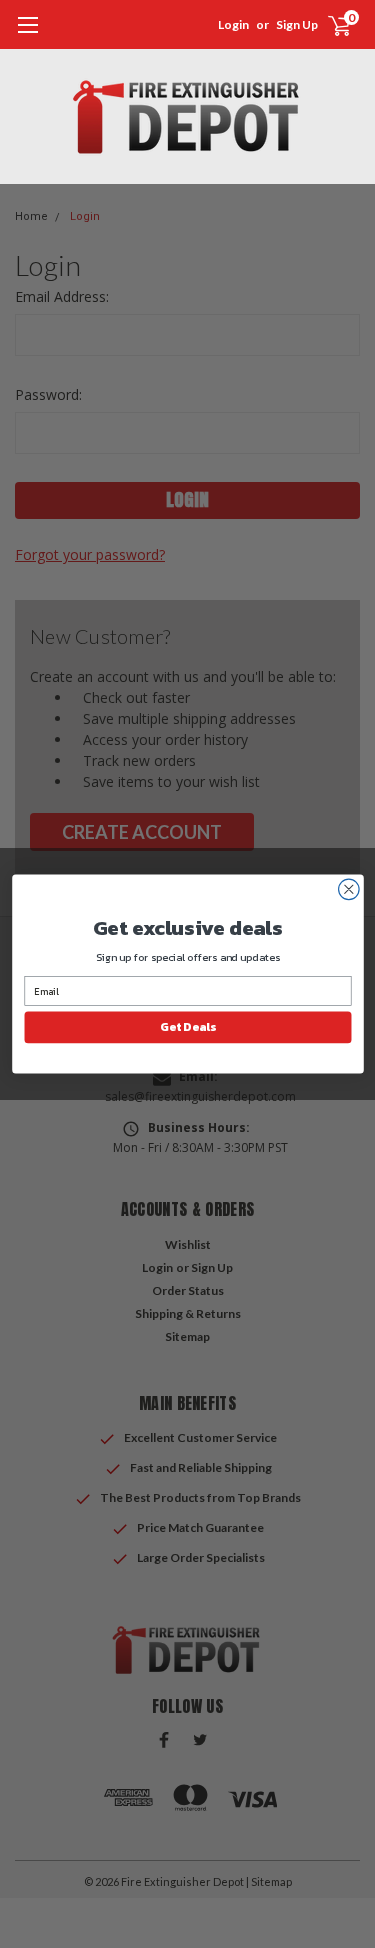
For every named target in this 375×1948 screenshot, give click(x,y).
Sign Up (297, 24)
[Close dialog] (348, 889)
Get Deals (187, 1027)
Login (233, 24)
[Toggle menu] (27, 35)
